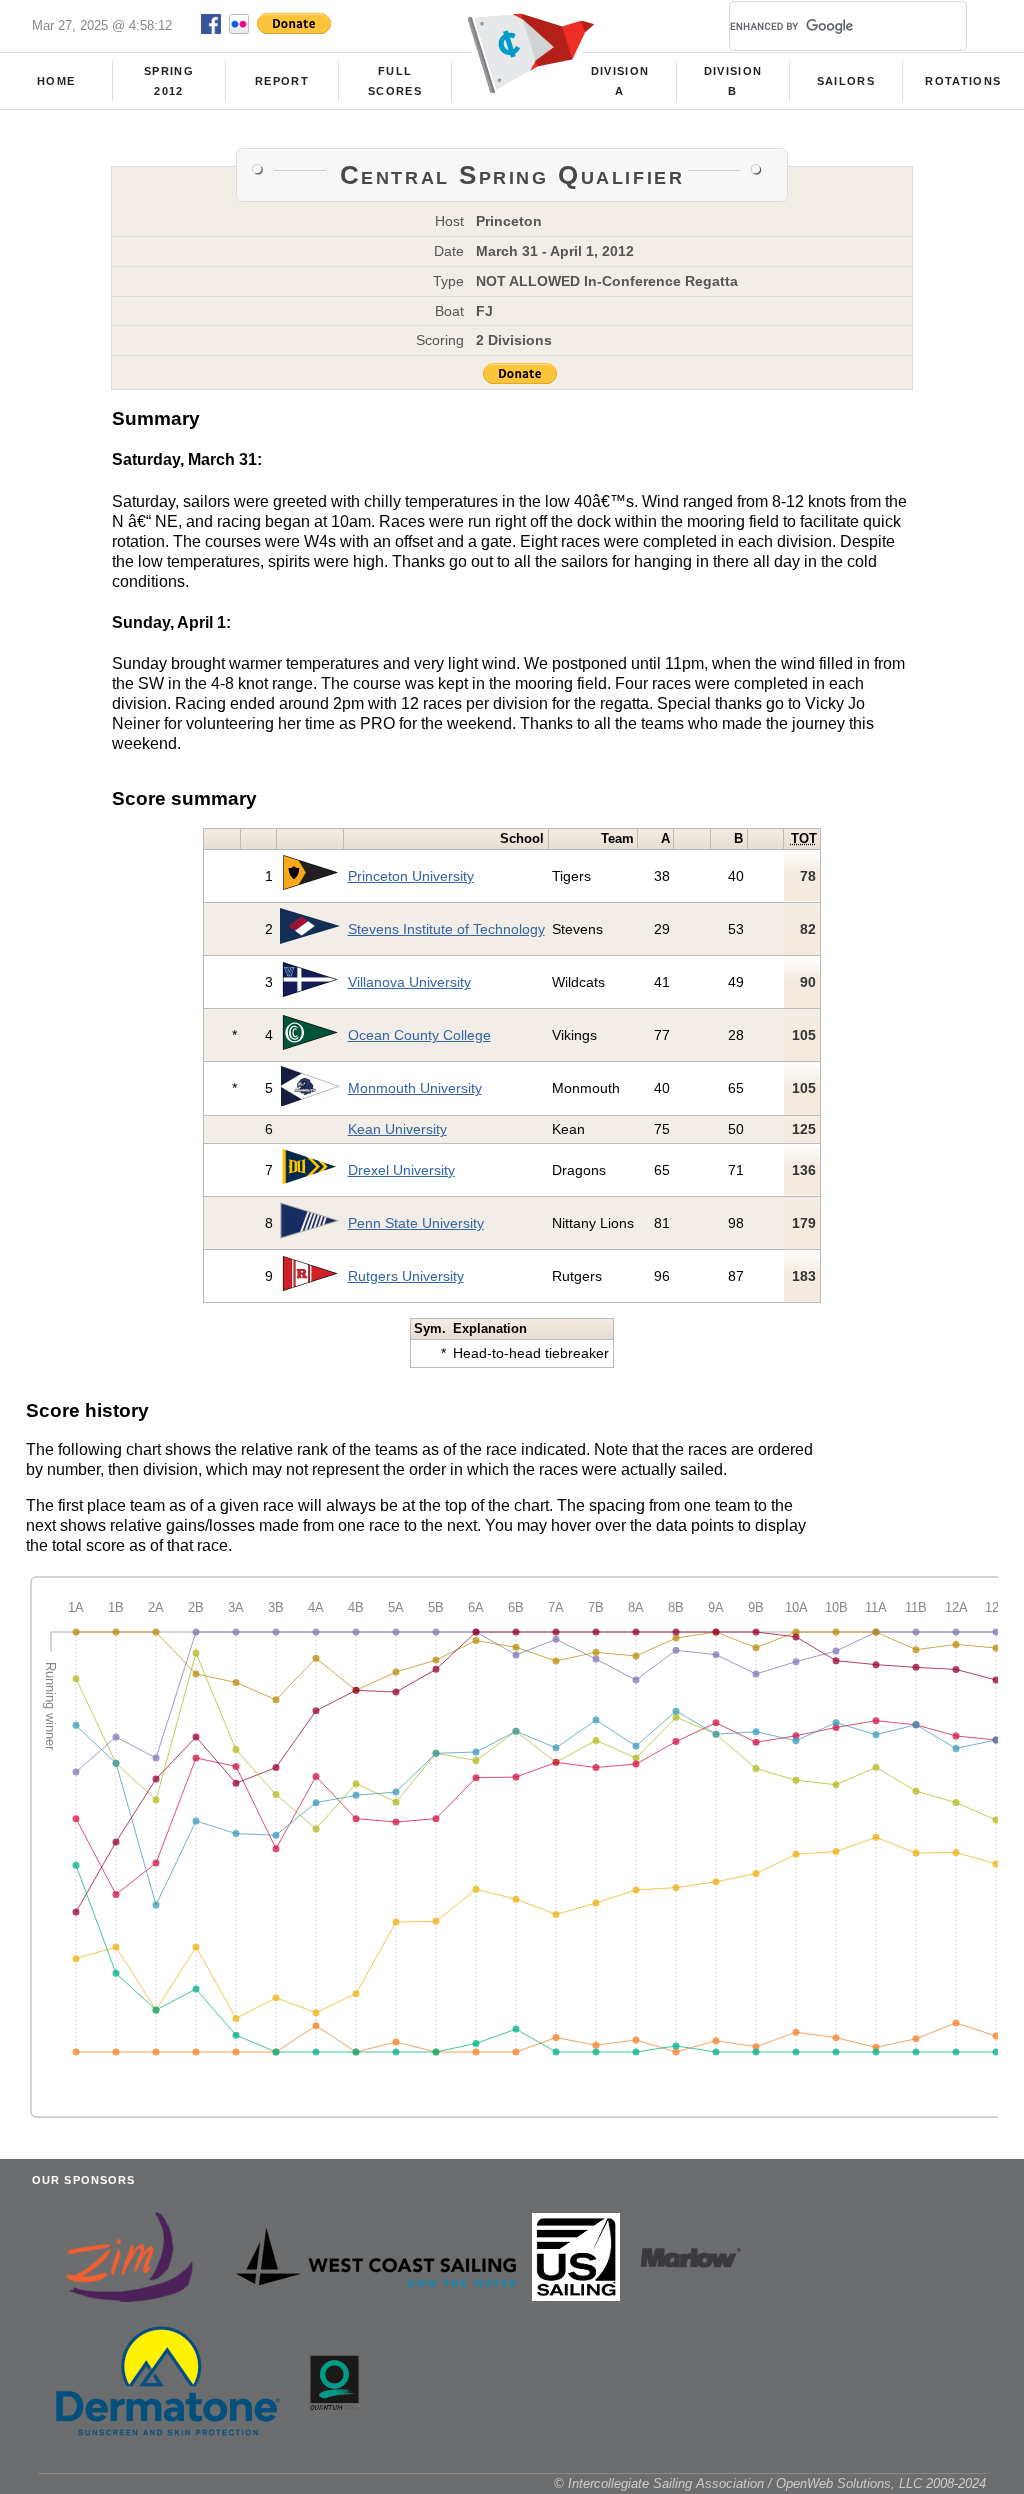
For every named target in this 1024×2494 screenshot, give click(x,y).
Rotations (963, 81)
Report (282, 81)
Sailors (846, 81)
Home (56, 81)
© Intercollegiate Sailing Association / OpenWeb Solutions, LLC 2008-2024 (770, 2483)
